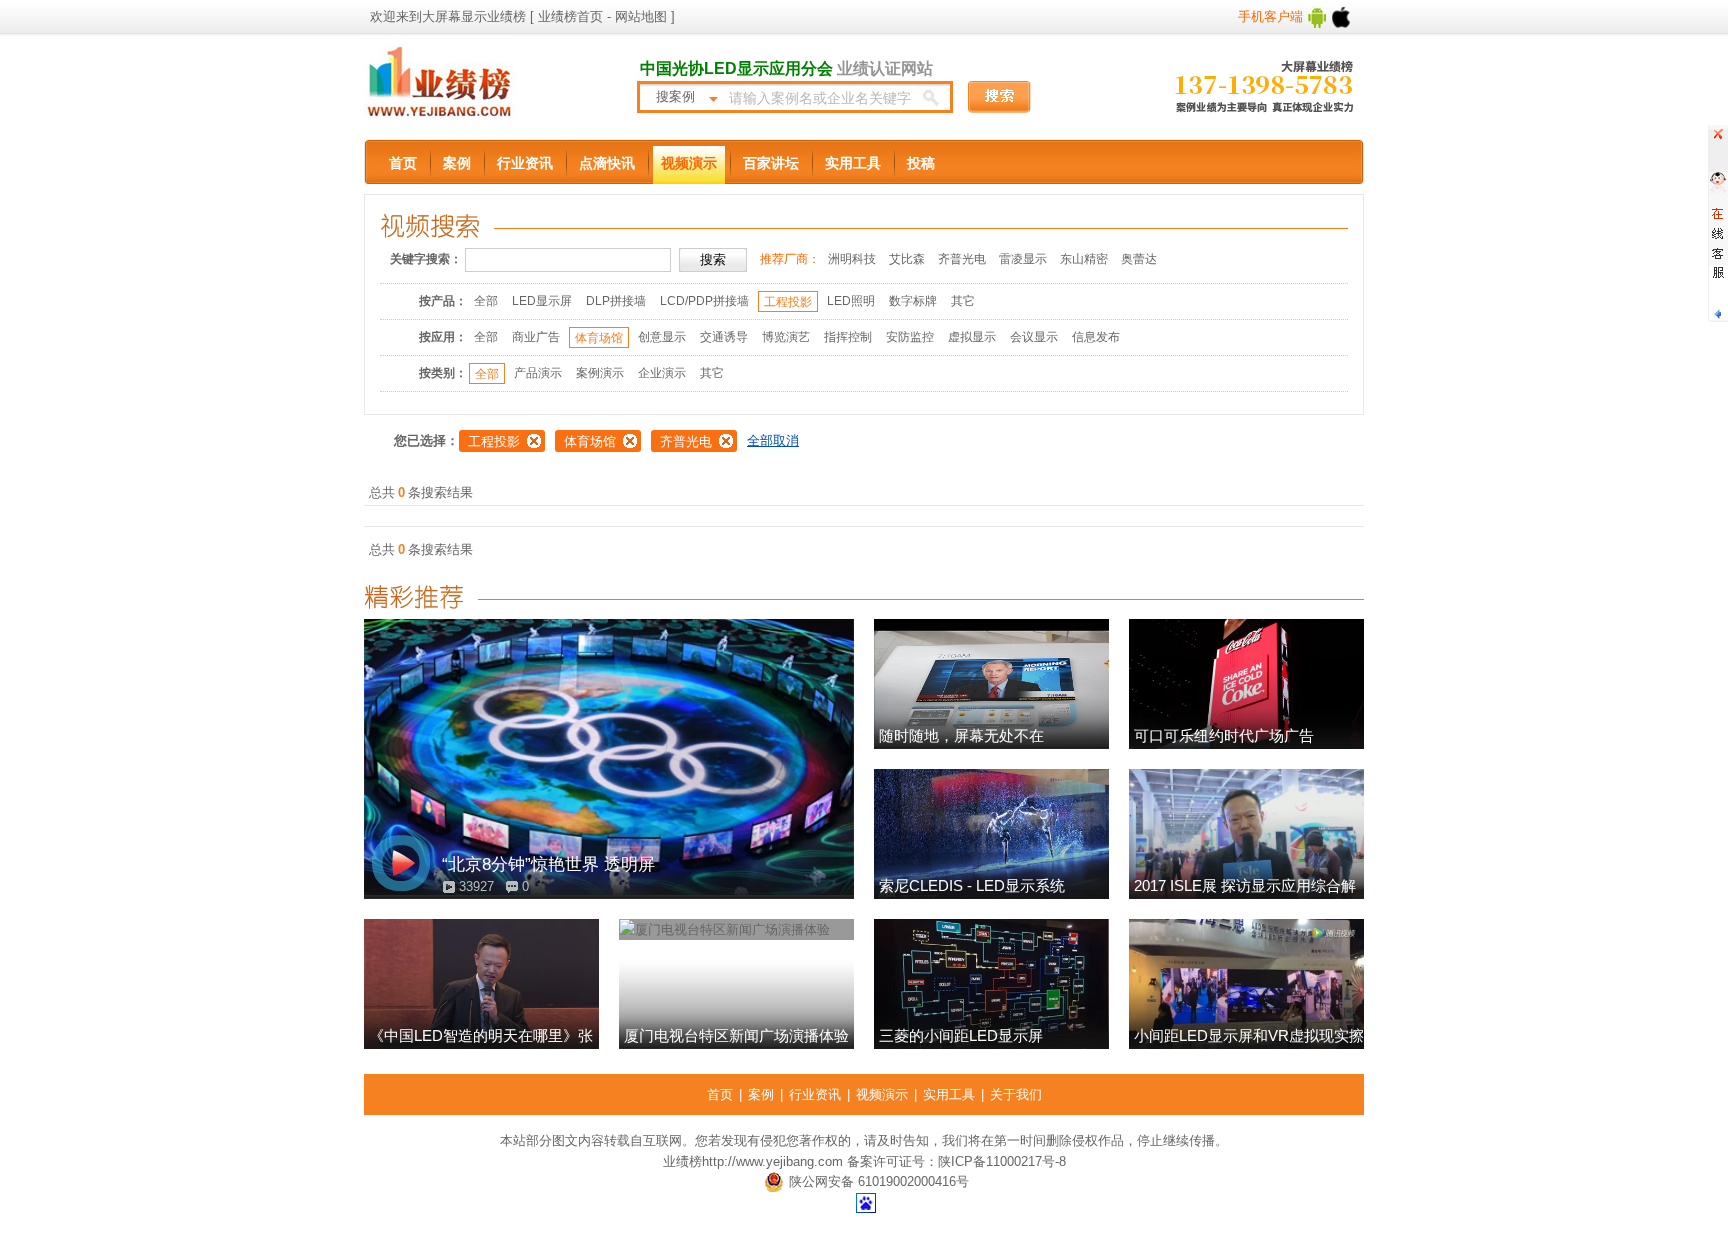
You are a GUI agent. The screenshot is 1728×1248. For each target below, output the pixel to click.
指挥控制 (848, 337)
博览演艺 (786, 337)
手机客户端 (1272, 16)
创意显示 (662, 337)
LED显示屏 (542, 301)
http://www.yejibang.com (772, 1161)
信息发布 (1096, 337)
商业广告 (536, 337)
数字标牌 (913, 301)
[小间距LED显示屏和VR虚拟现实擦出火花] (1246, 984)
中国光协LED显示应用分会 (736, 68)
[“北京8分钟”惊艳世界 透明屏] (609, 759)
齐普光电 (962, 259)
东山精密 (1084, 259)
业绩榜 (682, 1161)
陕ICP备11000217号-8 (1002, 1161)
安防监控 (910, 337)
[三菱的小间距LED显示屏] (991, 984)
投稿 (921, 163)
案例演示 (600, 373)
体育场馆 (599, 338)
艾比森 (907, 259)
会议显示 (1034, 337)
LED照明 (851, 301)
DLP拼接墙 (616, 301)
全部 (486, 301)
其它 (963, 301)
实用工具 (853, 163)
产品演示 (538, 373)
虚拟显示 (972, 337)
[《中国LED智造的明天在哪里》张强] (481, 984)
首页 (403, 163)
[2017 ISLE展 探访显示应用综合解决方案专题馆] (1246, 834)
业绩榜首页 (570, 16)
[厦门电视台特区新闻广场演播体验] (736, 984)
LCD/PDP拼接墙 (704, 301)
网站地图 (639, 16)
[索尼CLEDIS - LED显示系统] (991, 834)
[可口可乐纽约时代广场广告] (1246, 684)
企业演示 (662, 373)
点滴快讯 (607, 163)
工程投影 (788, 302)
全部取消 (773, 440)
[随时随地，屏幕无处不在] (991, 684)
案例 (457, 163)
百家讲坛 (771, 163)
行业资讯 (525, 163)
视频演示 (689, 163)
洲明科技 (852, 259)
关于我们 (1016, 1094)
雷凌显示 (1023, 259)
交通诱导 (724, 337)
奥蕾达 (1139, 259)
